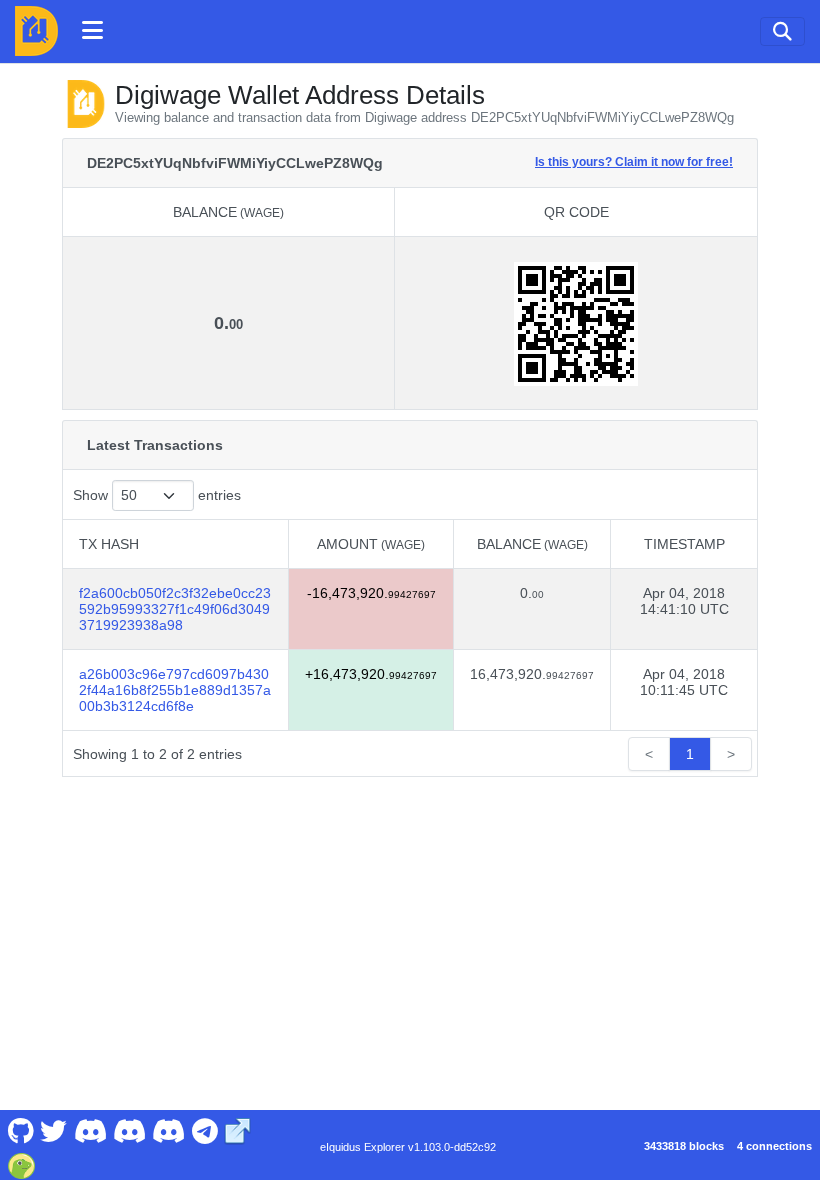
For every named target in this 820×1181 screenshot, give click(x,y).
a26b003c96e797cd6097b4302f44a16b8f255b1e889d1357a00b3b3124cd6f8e (175, 690)
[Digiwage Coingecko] (21, 1164)
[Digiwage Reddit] (130, 1130)
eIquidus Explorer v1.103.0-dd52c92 (408, 1147)
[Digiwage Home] (36, 31)
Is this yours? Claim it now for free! (634, 161)
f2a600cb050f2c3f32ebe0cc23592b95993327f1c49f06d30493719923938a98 (175, 609)
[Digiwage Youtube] (90, 1130)
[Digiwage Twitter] (54, 1130)
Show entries (157, 495)
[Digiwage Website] (238, 1130)
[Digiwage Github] (20, 1130)
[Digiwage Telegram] (204, 1130)
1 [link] (690, 754)
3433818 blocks (684, 1146)
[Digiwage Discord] (169, 1130)
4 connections (774, 1146)
